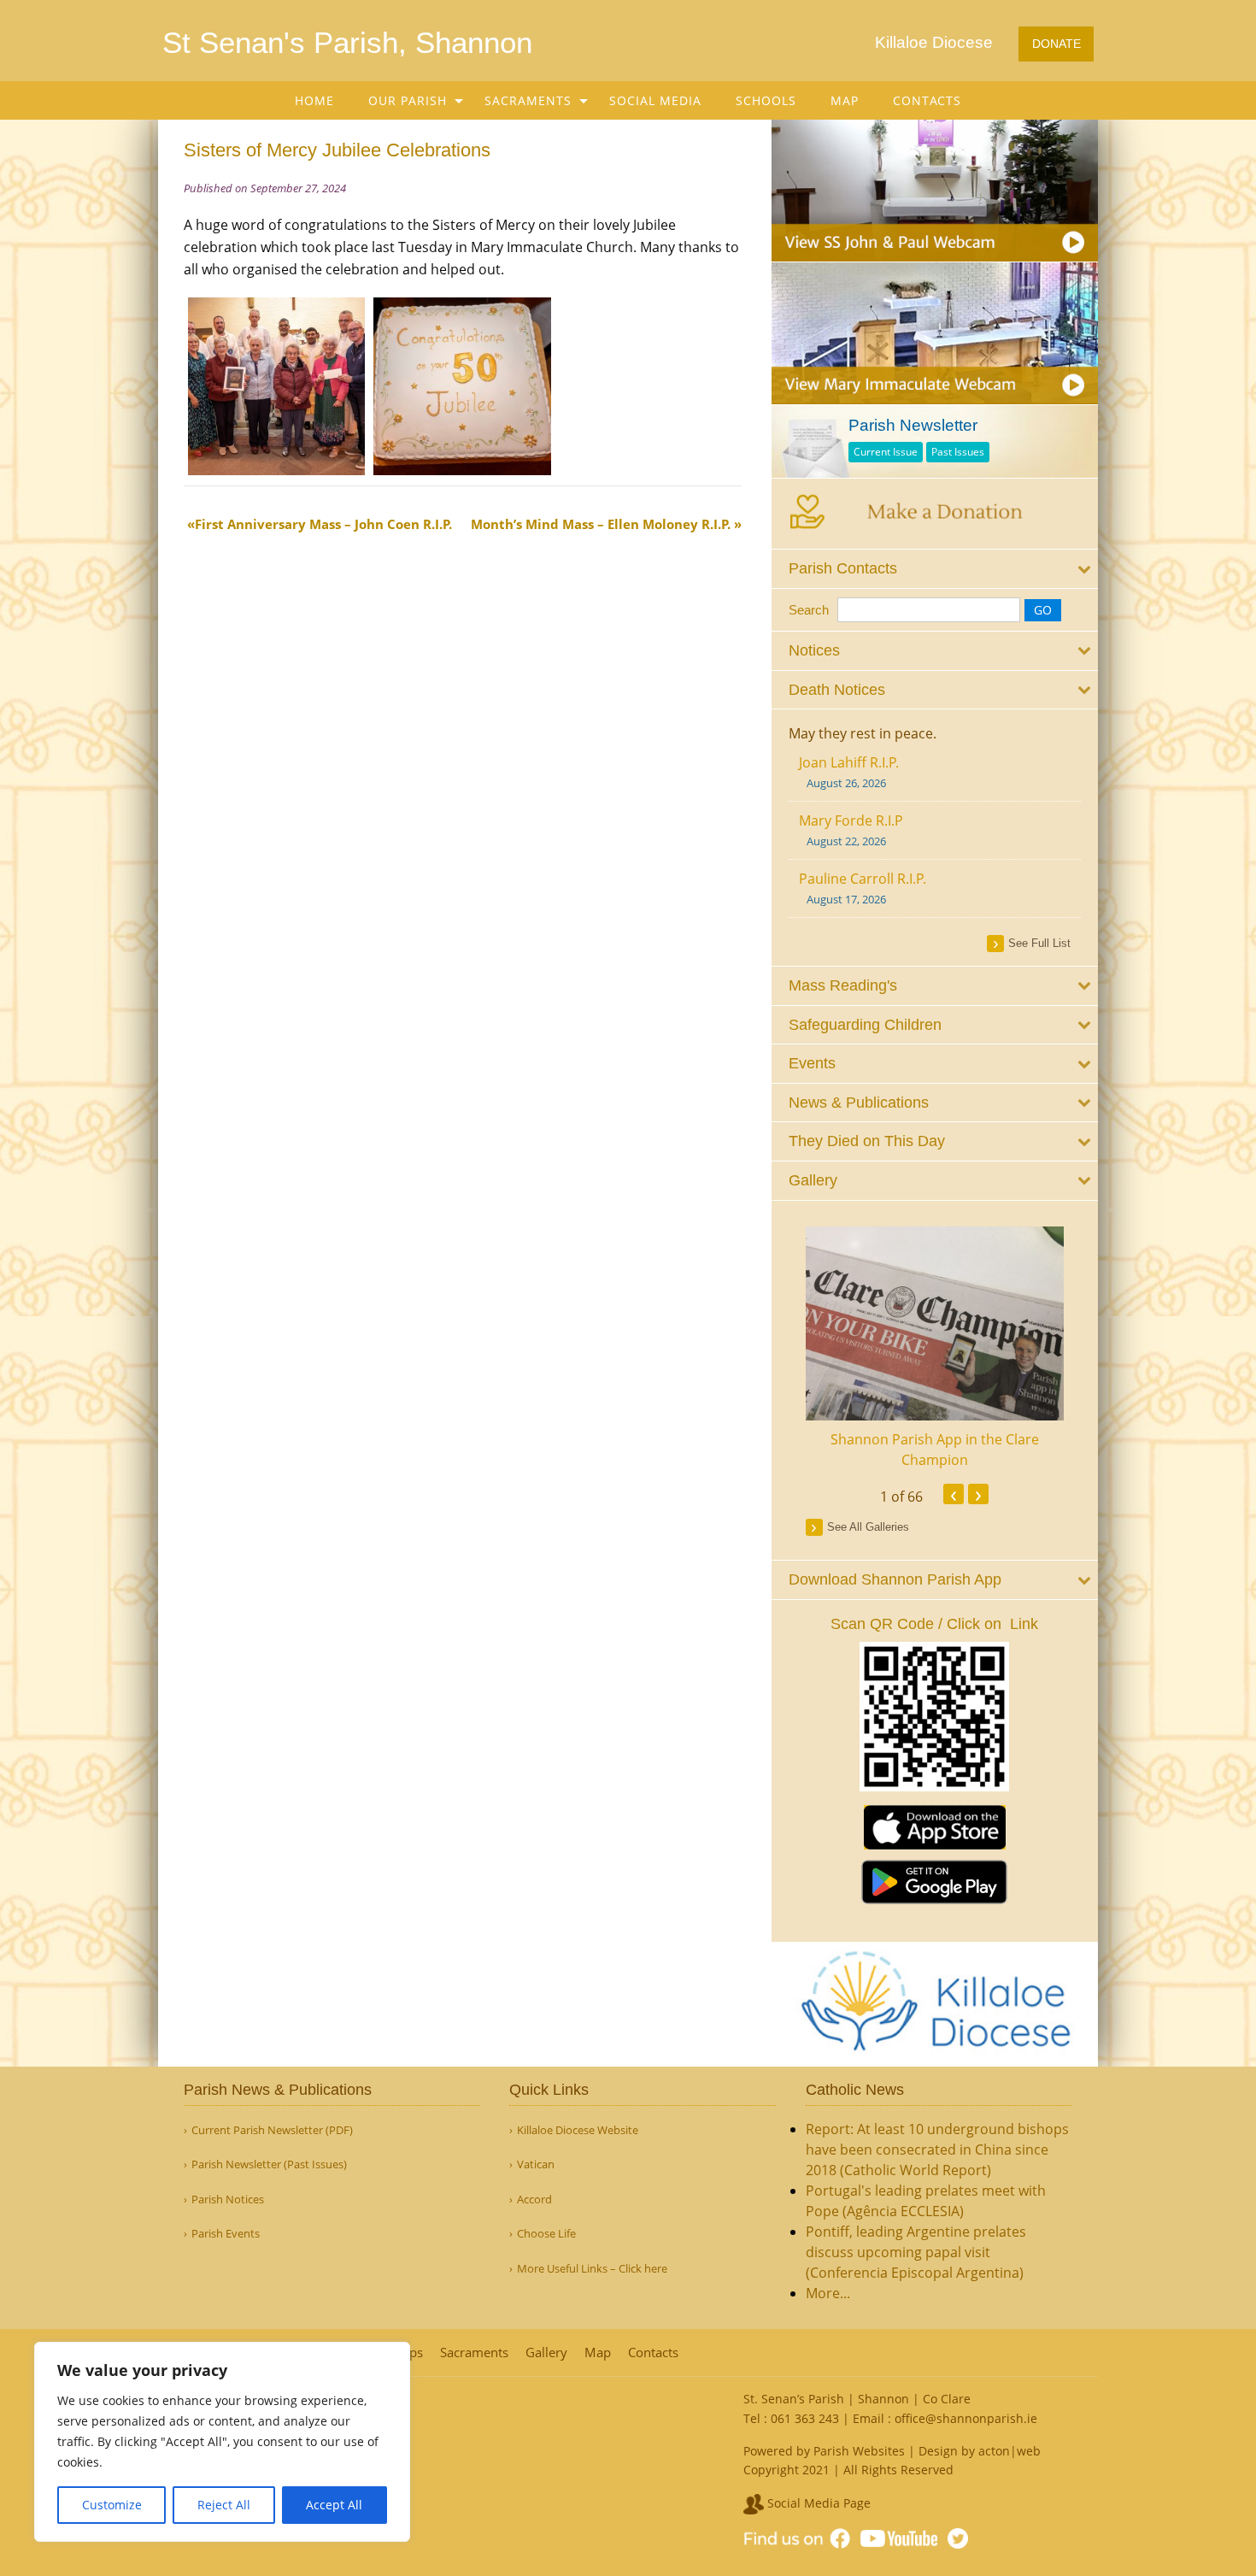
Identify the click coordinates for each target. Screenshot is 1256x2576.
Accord (534, 2200)
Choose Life (546, 2234)
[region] (222, 2442)
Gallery (546, 2353)
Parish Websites (859, 2451)
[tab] (935, 569)
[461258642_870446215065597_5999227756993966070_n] (276, 385)
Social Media (655, 100)
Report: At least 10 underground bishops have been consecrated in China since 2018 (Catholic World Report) (937, 2150)
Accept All (334, 2505)
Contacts (927, 100)
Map (845, 100)
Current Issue (886, 452)
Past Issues (958, 452)
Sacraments (528, 100)
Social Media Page (817, 2503)
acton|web (1009, 2451)
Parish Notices (228, 2200)
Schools (766, 100)
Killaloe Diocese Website (578, 2130)
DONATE (1056, 44)
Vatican (536, 2164)
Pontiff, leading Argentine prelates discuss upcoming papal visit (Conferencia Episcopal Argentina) (916, 2252)
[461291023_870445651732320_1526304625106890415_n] (462, 385)
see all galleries (868, 1527)
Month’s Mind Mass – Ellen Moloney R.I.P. (601, 524)
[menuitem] (314, 100)
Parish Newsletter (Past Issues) (269, 2164)
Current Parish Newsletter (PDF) (272, 2130)
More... (828, 2293)
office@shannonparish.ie (966, 2418)
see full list (1039, 943)
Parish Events (226, 2234)
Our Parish (408, 100)
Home (314, 100)
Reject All (224, 2505)
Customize (112, 2505)
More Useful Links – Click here (592, 2269)
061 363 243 (805, 2418)
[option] (935, 1348)
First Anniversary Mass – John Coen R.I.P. (323, 524)
